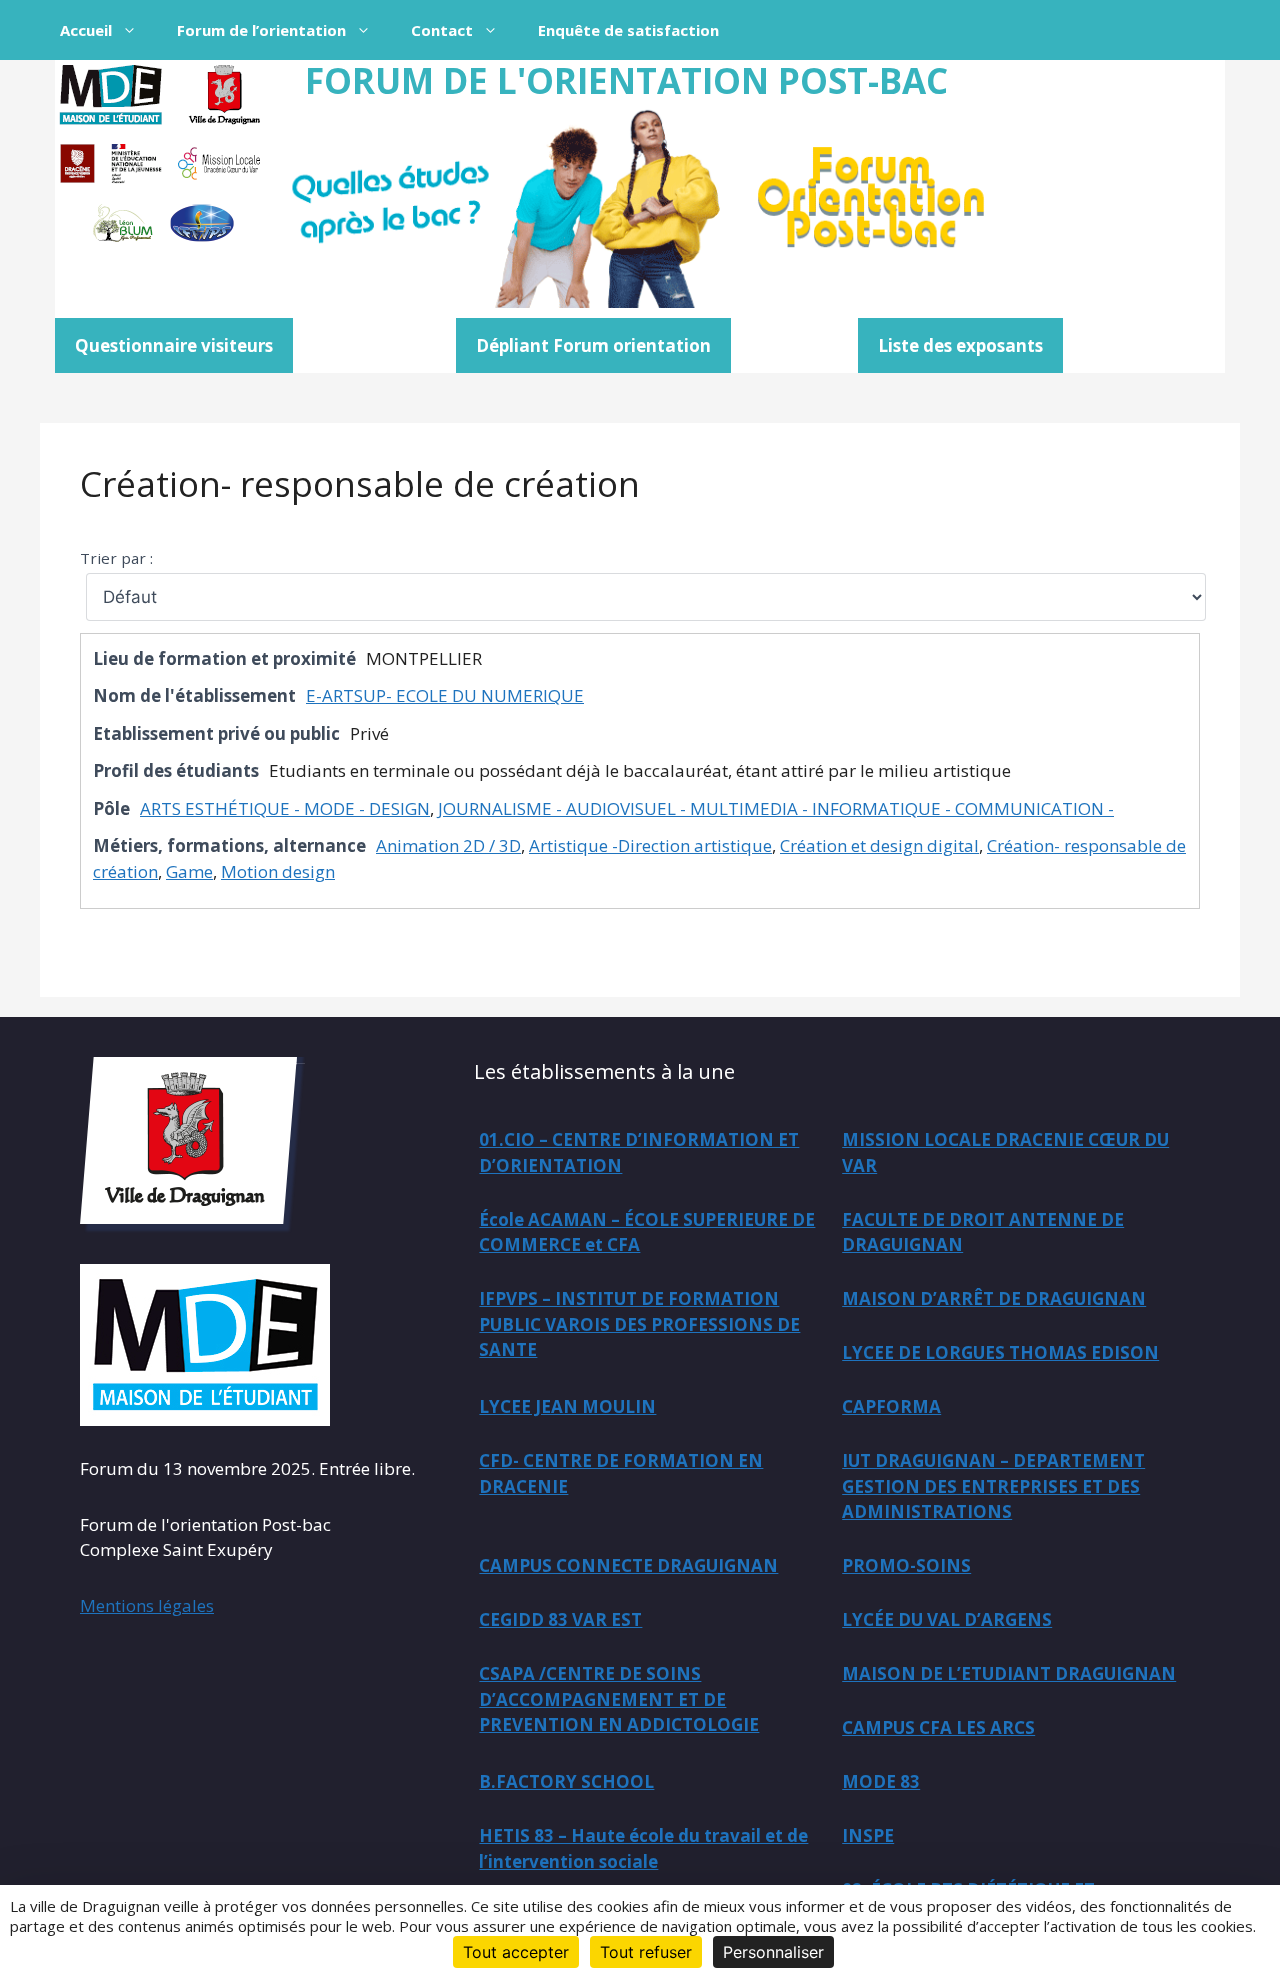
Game (189, 871)
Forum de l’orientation (261, 30)
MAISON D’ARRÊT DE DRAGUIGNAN (994, 1298)
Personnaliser (773, 1952)
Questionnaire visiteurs (174, 345)
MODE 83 (881, 1781)
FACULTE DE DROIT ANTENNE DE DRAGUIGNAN (983, 1232)
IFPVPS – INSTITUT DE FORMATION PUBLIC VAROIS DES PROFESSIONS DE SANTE (639, 1324)
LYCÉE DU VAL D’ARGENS (947, 1619)
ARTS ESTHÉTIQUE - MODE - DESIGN (285, 808)
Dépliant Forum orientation (593, 345)
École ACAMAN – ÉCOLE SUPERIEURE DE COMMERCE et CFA (647, 1232)
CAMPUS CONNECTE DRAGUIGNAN (628, 1565)
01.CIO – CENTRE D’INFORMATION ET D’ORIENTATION (639, 1152)
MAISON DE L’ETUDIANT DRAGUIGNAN (1009, 1673)
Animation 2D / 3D (448, 845)
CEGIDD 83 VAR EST (560, 1619)
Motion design (278, 871)
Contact (442, 30)
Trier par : (116, 558)
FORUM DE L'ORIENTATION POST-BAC (626, 80)
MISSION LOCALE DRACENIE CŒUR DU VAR (1005, 1152)
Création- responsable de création (360, 483)
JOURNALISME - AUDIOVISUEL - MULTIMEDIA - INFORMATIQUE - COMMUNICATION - (776, 808)
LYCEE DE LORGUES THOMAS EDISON (1000, 1352)
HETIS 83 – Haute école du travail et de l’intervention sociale (643, 1848)
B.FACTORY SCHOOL (566, 1781)
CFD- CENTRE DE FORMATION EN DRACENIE (621, 1473)
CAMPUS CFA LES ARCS (938, 1727)
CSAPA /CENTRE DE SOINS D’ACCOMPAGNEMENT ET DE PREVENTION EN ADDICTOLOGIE (619, 1699)
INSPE (868, 1835)
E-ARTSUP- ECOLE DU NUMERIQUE (445, 695)
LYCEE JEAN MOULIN (567, 1406)
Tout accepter (516, 1952)
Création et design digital (879, 845)
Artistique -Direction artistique (650, 845)
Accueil (86, 30)
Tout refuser (646, 1952)
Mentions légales (147, 1605)
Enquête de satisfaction (628, 30)
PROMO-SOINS (906, 1565)
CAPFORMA (891, 1406)
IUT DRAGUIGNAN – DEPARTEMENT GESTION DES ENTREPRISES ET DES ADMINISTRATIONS (993, 1486)
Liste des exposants (960, 345)
